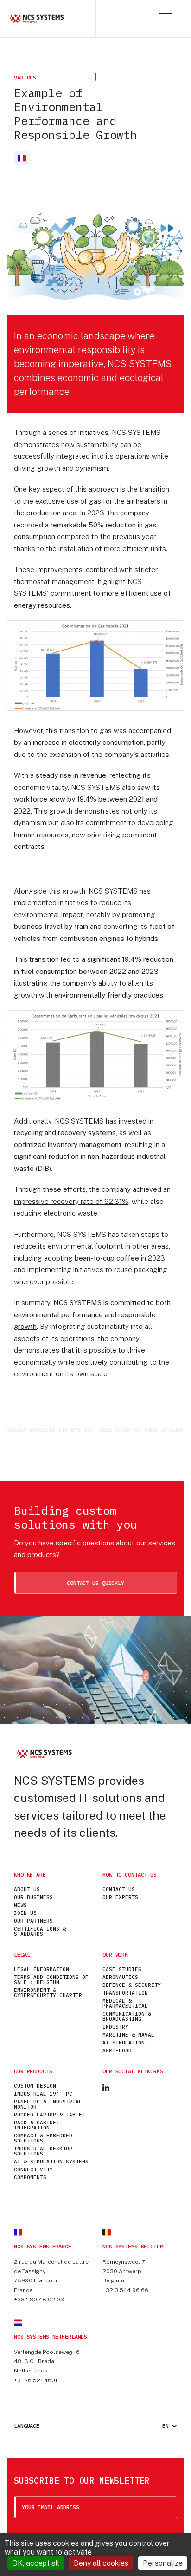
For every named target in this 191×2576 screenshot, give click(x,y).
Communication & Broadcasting (127, 2016)
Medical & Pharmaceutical (125, 2003)
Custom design (35, 2086)
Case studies (122, 1969)
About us (27, 1889)
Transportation (125, 1993)
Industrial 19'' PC (43, 2094)
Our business (33, 1897)
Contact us (119, 1889)
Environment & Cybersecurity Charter (48, 1993)
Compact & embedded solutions (43, 2138)
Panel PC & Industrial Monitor (48, 2104)
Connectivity (33, 2169)
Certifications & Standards (40, 1931)
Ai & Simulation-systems (51, 2162)
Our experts (120, 1897)
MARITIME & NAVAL (128, 2035)
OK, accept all (36, 2563)
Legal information (41, 1969)
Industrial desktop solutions (43, 2151)
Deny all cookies (101, 2563)
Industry (115, 2027)
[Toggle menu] (166, 19)
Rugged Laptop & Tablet (50, 2115)
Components (30, 2177)
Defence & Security (132, 1985)
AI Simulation (124, 2043)
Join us (25, 1913)
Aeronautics (120, 1977)
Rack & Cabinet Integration (37, 2125)
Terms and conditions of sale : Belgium (51, 1980)
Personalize (163, 2563)
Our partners (33, 1921)
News (20, 1905)
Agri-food (117, 2050)
